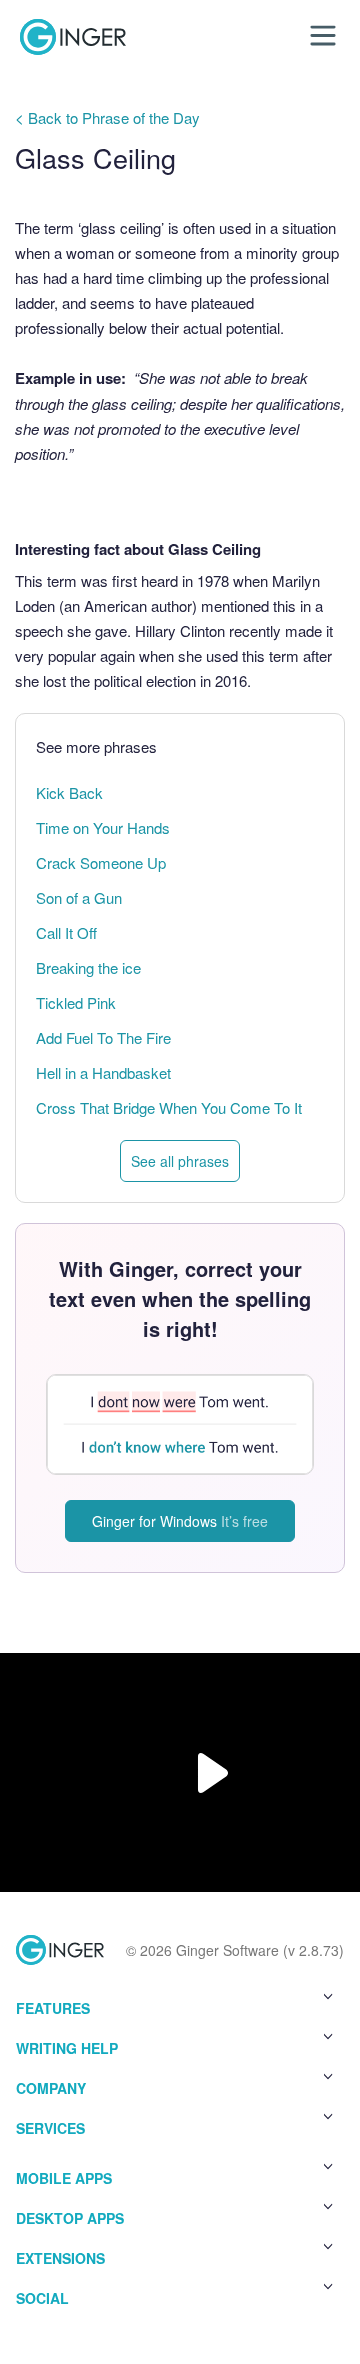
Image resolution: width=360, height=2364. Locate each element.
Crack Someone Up (101, 862)
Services (50, 2128)
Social (42, 2298)
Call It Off (66, 932)
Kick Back (69, 792)
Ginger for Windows (180, 1521)
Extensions (60, 2258)
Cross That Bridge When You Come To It (169, 1107)
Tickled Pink (76, 1002)
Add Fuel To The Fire (103, 1037)
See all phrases (180, 1161)
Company (51, 2088)
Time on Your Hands (103, 827)
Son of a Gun (79, 897)
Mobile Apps (64, 2178)
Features (53, 2008)
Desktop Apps (70, 2218)
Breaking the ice (88, 967)
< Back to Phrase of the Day (107, 117)
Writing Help (67, 2048)
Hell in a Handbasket (103, 1072)
